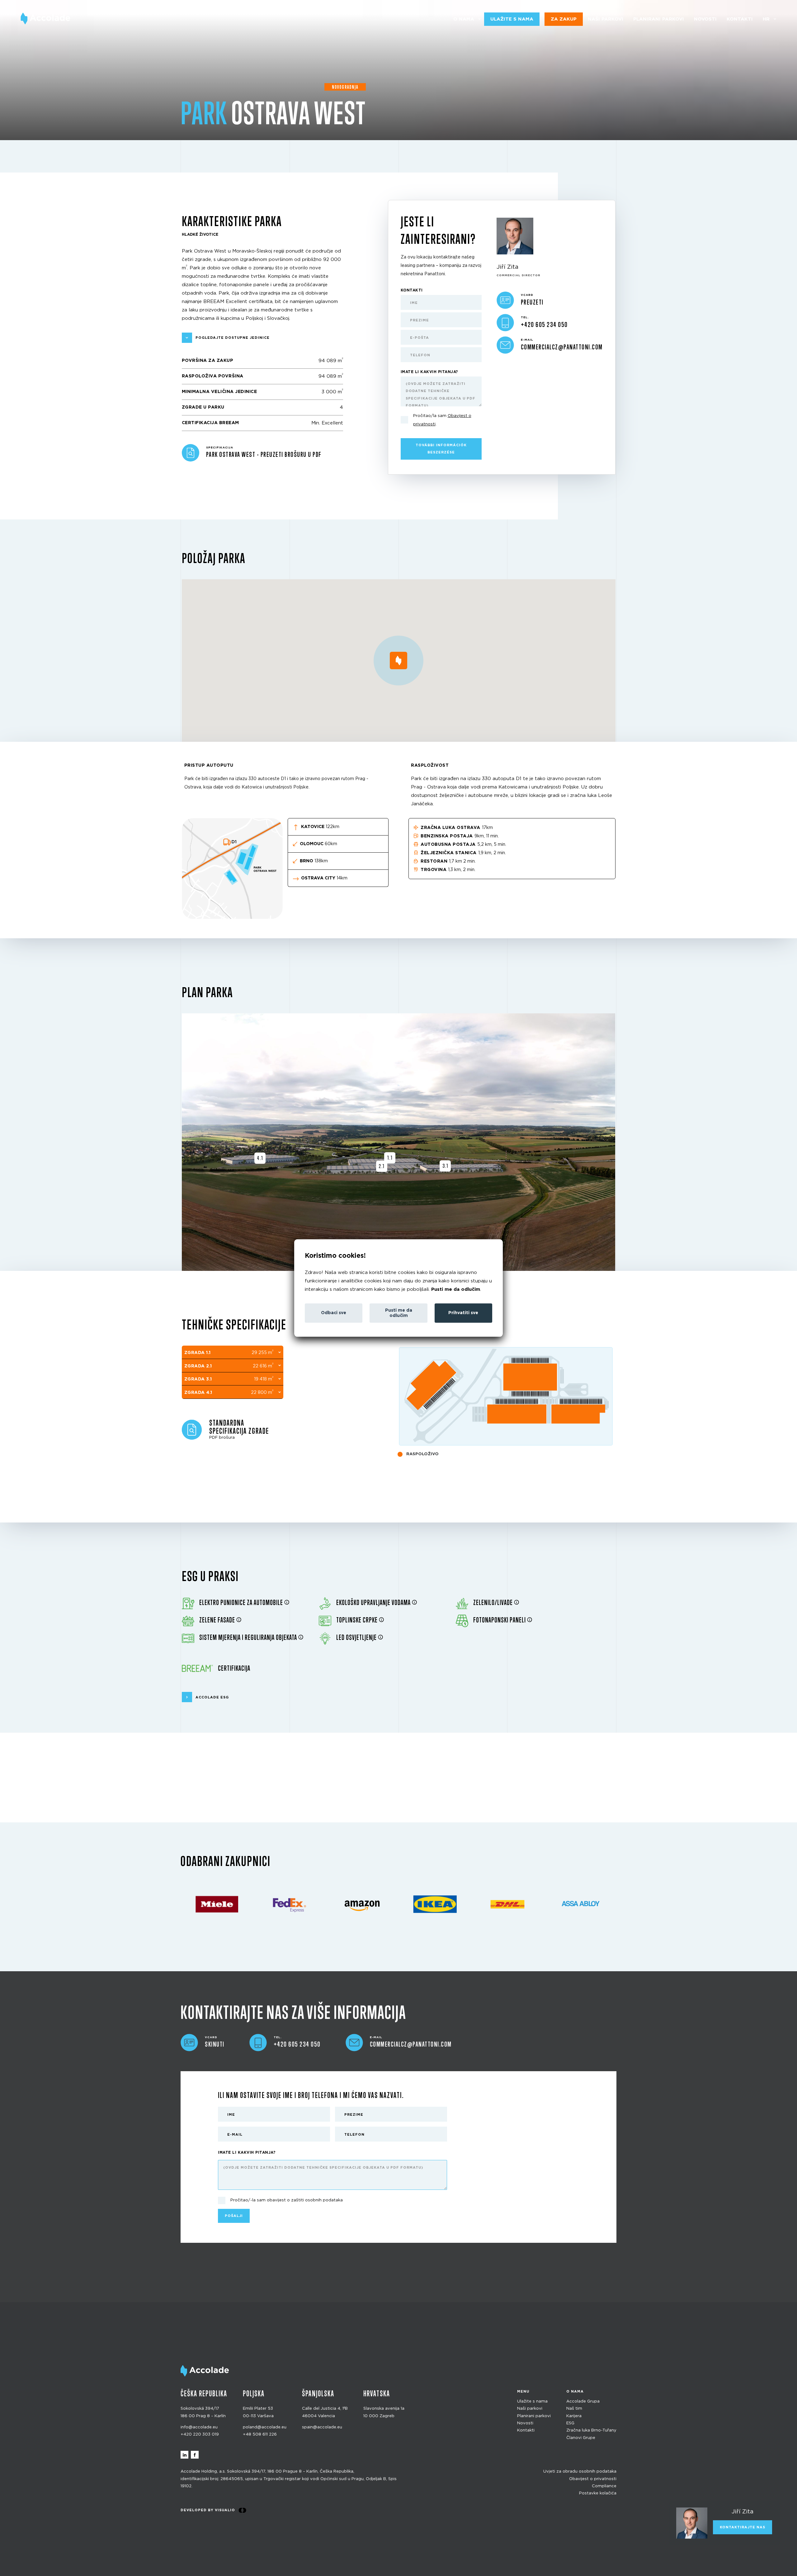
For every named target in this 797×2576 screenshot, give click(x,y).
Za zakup (564, 19)
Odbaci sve (334, 1313)
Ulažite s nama (512, 19)
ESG (570, 2423)
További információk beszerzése (441, 449)
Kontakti (740, 19)
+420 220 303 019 (200, 2434)
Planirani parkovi (659, 19)
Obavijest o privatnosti (593, 2479)
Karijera (574, 2416)
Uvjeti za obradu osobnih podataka (580, 2472)
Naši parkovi (606, 19)
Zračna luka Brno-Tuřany (591, 2430)
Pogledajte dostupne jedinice (233, 338)
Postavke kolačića (598, 2493)
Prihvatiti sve (463, 1313)
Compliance (604, 2486)
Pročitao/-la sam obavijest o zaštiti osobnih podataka (287, 2200)
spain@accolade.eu (322, 2427)
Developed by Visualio (208, 2510)
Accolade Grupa (583, 2401)
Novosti (705, 19)
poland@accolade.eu (265, 2427)
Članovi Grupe (581, 2438)
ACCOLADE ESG (212, 1697)
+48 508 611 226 (260, 2434)
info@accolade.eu (199, 2427)
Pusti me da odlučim (456, 1289)
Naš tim (574, 2409)
